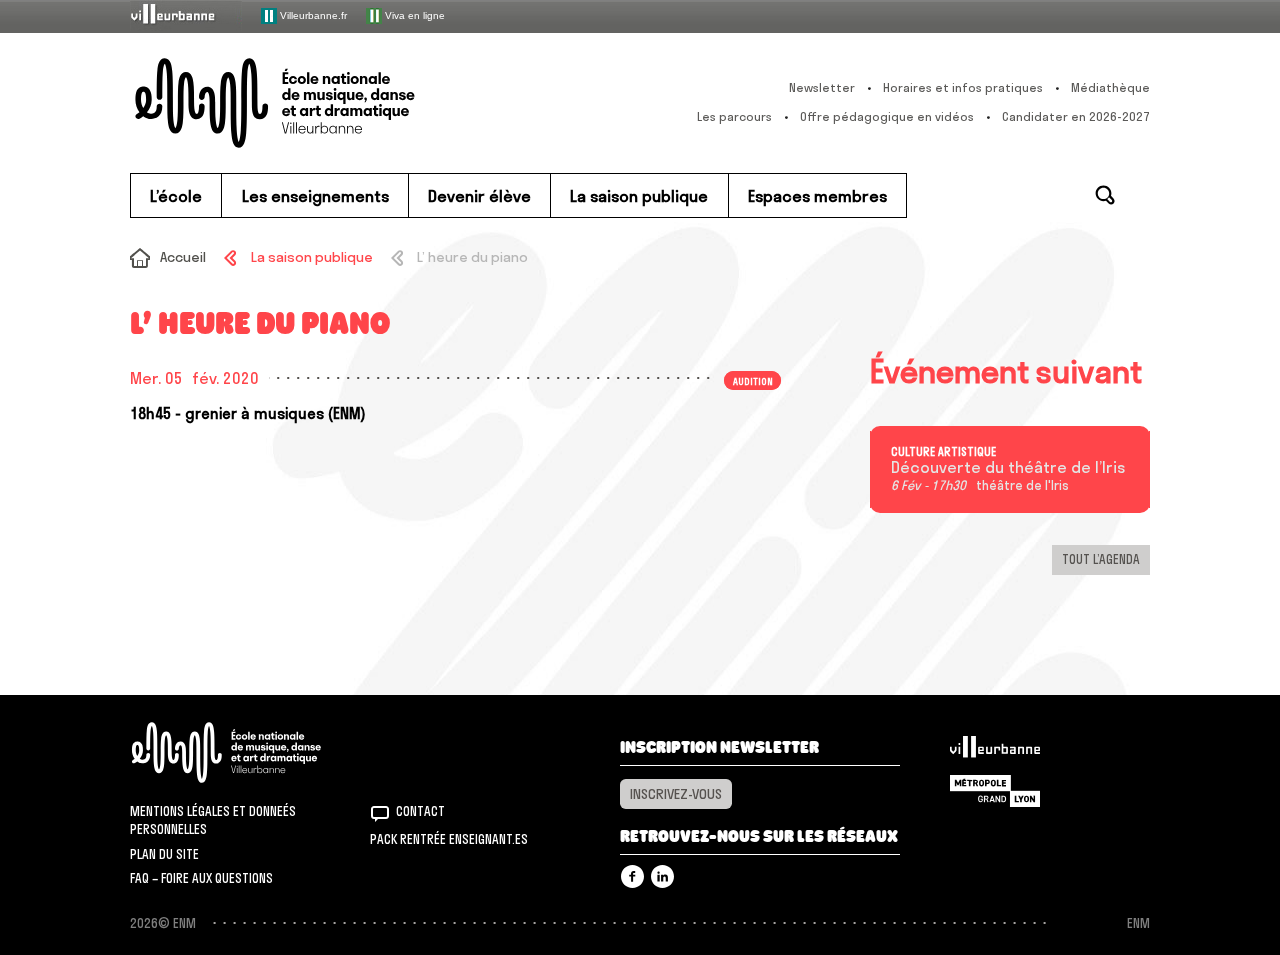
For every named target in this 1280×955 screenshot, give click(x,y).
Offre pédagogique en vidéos (887, 116)
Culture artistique (943, 452)
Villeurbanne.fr (312, 14)
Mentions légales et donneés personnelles (213, 820)
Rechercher (1105, 195)
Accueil (183, 257)
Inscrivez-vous (676, 794)
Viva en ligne (413, 14)
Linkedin (662, 876)
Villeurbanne (995, 752)
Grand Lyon (995, 791)
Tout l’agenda (1101, 559)
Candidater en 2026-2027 (1076, 116)
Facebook (632, 876)
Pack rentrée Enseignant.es (449, 839)
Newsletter (822, 87)
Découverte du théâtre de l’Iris (1008, 468)
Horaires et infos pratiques (963, 87)
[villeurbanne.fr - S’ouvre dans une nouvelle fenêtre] (186, 15)
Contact (420, 811)
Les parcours (734, 116)
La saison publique (311, 257)
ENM (252, 752)
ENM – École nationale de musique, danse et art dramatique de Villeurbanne (315, 103)
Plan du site (164, 854)
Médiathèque (1110, 87)
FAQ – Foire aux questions (201, 878)
